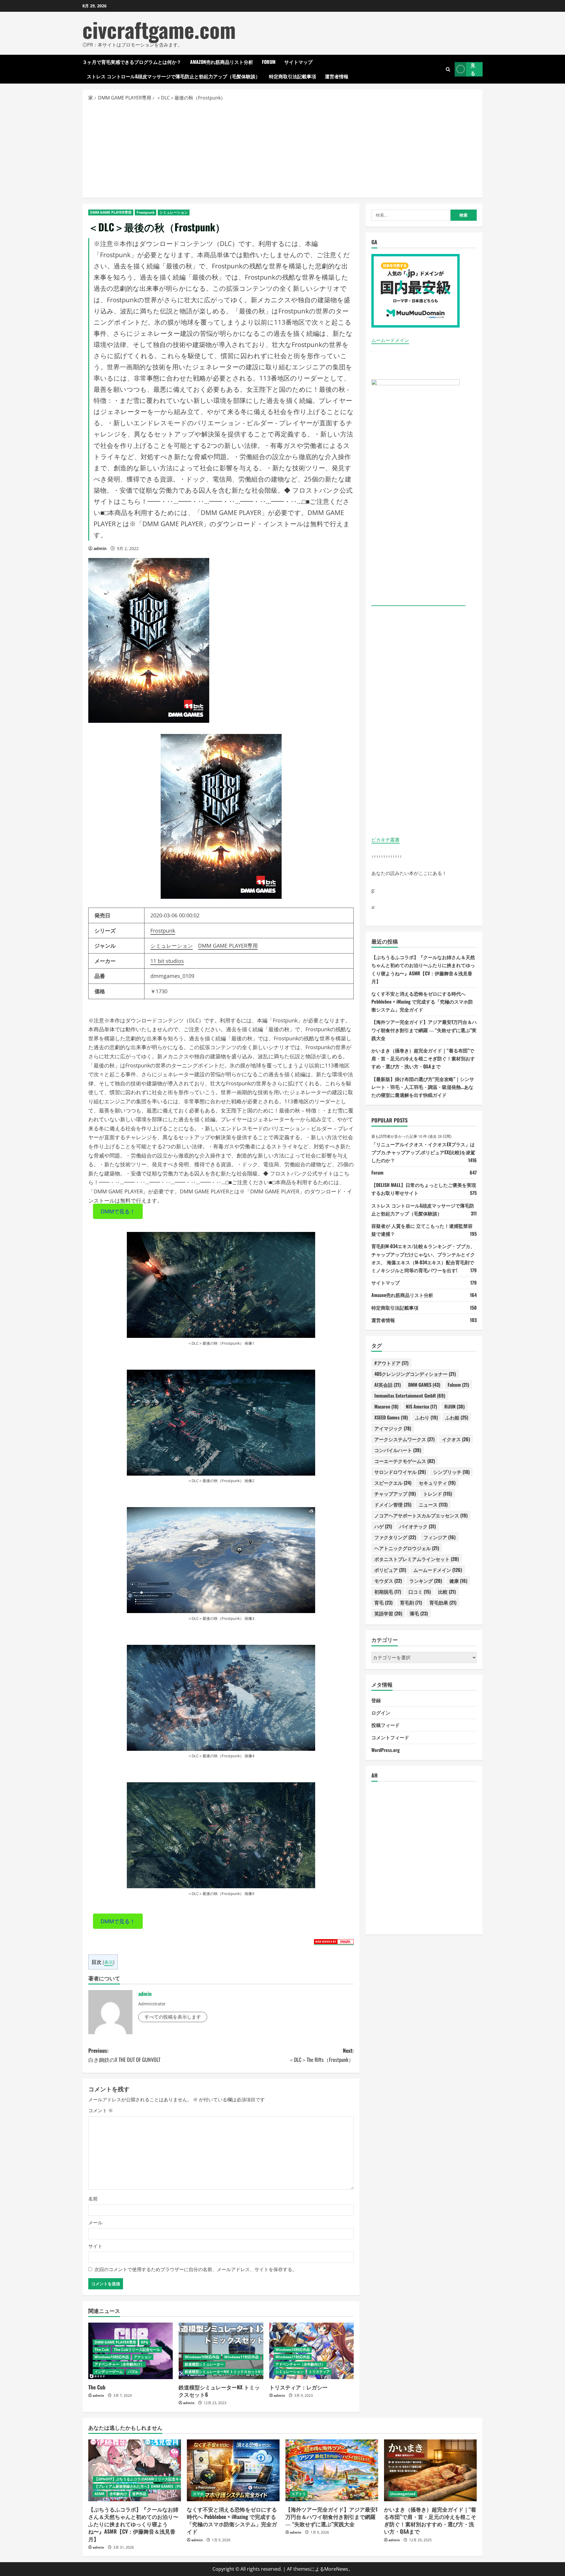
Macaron (386, 1406)
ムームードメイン (390, 340)
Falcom (458, 1384)
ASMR (99, 2494)
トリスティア (319, 2372)
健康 (458, 1580)
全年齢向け (118, 2494)
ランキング (426, 1580)
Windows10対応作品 (112, 2357)
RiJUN (455, 1406)
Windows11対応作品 (241, 2357)
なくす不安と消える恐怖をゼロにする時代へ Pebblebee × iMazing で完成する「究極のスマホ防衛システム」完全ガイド (422, 1001)
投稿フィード (385, 1725)
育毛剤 (411, 1602)
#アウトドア (391, 1363)
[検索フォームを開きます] (448, 69)
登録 (376, 1700)
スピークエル (393, 1482)
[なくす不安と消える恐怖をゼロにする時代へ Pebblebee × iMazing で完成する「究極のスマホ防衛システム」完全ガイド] (233, 2470)
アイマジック (393, 1428)
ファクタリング (395, 1537)
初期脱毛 (388, 1591)
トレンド (438, 1493)
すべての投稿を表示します (173, 2017)
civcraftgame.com (159, 29)
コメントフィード (390, 1737)
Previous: (124, 2055)
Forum (269, 62)
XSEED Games (391, 1417)
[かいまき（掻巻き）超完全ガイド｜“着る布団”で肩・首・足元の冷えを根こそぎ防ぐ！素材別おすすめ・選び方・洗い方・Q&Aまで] (430, 2470)
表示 (109, 1962)
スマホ (198, 2494)
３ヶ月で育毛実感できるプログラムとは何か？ (132, 62)
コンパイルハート (398, 1450)
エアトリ (299, 2494)
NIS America (421, 1406)
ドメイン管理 (393, 1504)
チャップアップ (395, 1493)
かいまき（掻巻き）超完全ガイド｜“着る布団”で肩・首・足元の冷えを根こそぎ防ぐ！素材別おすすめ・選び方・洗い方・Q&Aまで (423, 1058)
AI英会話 (388, 1384)
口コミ (420, 1591)
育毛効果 (443, 1602)
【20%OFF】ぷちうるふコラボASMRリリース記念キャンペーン (146, 2479)
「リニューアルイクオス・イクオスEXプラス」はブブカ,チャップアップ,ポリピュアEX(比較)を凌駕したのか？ (423, 1152)
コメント (101, 2110)
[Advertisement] (282, 149)
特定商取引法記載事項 (293, 76)
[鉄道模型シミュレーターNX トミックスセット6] (221, 2351)
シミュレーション (174, 212)
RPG (145, 2342)
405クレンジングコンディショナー (415, 1373)
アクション (143, 2357)
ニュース (433, 1504)
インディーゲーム (109, 2372)
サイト (95, 2246)
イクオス (456, 1439)
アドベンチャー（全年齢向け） (119, 2364)
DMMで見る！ (118, 1211)
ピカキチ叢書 (385, 839)
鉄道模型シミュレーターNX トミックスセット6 (219, 2391)
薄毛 (419, 1613)
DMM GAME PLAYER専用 (111, 212)
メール (95, 2223)
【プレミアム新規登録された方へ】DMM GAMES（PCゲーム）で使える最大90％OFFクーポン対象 (174, 2486)
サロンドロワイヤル (400, 1471)
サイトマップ (298, 62)
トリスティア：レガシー (298, 2387)
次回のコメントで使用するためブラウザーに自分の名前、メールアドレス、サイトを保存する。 (196, 2269)
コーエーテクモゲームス (405, 1461)
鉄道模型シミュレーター (204, 2364)
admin (100, 548)
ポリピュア (390, 1569)
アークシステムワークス (404, 1439)
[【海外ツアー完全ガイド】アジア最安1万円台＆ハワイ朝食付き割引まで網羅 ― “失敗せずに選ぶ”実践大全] (332, 2470)
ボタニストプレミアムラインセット (417, 1559)
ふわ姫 (457, 1417)
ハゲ (383, 1526)
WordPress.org (385, 1750)
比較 (447, 1591)
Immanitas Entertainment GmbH (410, 1395)
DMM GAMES (424, 1384)
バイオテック (418, 1526)
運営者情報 (337, 76)
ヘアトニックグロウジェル (407, 1548)
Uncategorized (403, 2494)
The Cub (102, 2350)
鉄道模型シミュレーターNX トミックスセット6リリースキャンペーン (240, 2372)
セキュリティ (437, 1482)
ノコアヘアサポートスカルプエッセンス (421, 1515)
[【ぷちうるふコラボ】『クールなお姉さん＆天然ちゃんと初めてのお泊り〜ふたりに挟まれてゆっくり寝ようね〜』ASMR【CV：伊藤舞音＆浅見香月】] (135, 2470)
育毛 (383, 1602)
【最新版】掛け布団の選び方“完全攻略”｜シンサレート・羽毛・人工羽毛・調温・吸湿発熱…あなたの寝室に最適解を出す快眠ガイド (423, 1087)
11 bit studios (167, 961)
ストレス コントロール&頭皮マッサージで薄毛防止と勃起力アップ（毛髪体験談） (173, 76)
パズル (133, 2372)
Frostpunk (146, 212)
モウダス (388, 1580)
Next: (321, 2055)
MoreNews (336, 2569)
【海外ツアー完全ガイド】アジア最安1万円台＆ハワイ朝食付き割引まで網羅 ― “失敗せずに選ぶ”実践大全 (424, 1030)
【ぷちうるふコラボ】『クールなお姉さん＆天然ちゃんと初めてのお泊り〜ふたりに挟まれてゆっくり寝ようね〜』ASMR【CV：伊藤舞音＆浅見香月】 (133, 2524)
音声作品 (139, 2494)
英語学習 (388, 1613)
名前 (93, 2199)
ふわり (427, 1417)
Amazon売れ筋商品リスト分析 (222, 62)
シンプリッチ (451, 1471)
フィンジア (439, 1537)
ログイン (381, 1713)
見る (473, 69)
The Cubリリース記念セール (137, 2350)
